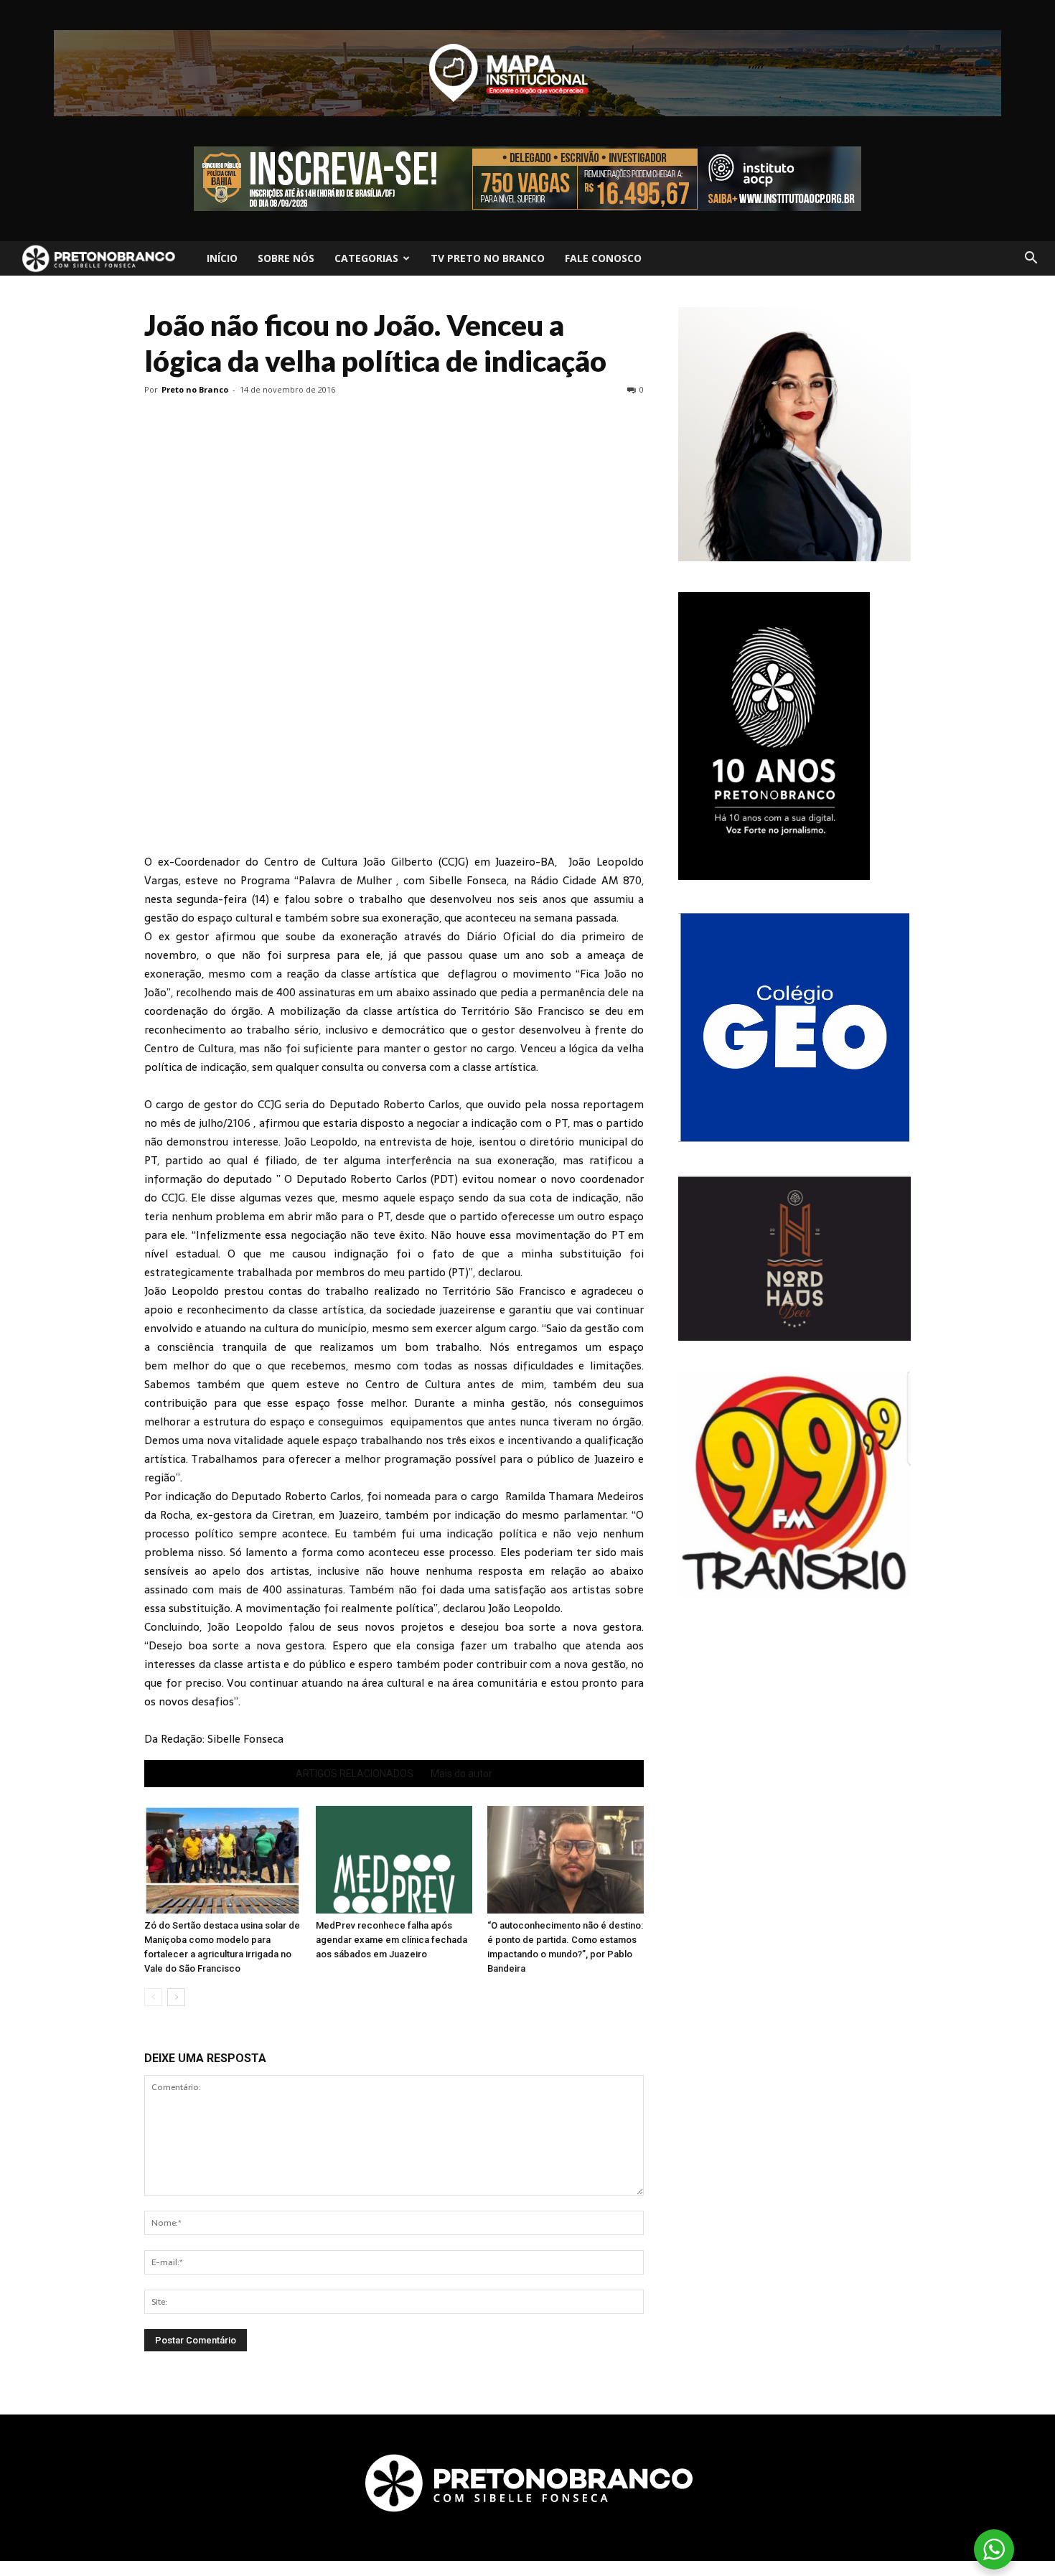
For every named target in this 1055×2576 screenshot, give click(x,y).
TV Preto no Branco (488, 258)
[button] (1031, 258)
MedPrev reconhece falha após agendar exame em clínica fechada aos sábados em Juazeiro (391, 1940)
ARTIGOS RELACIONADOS (355, 1774)
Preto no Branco (195, 389)
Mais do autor (461, 1774)
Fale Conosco (603, 258)
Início (222, 258)
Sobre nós (286, 258)
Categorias (366, 258)
